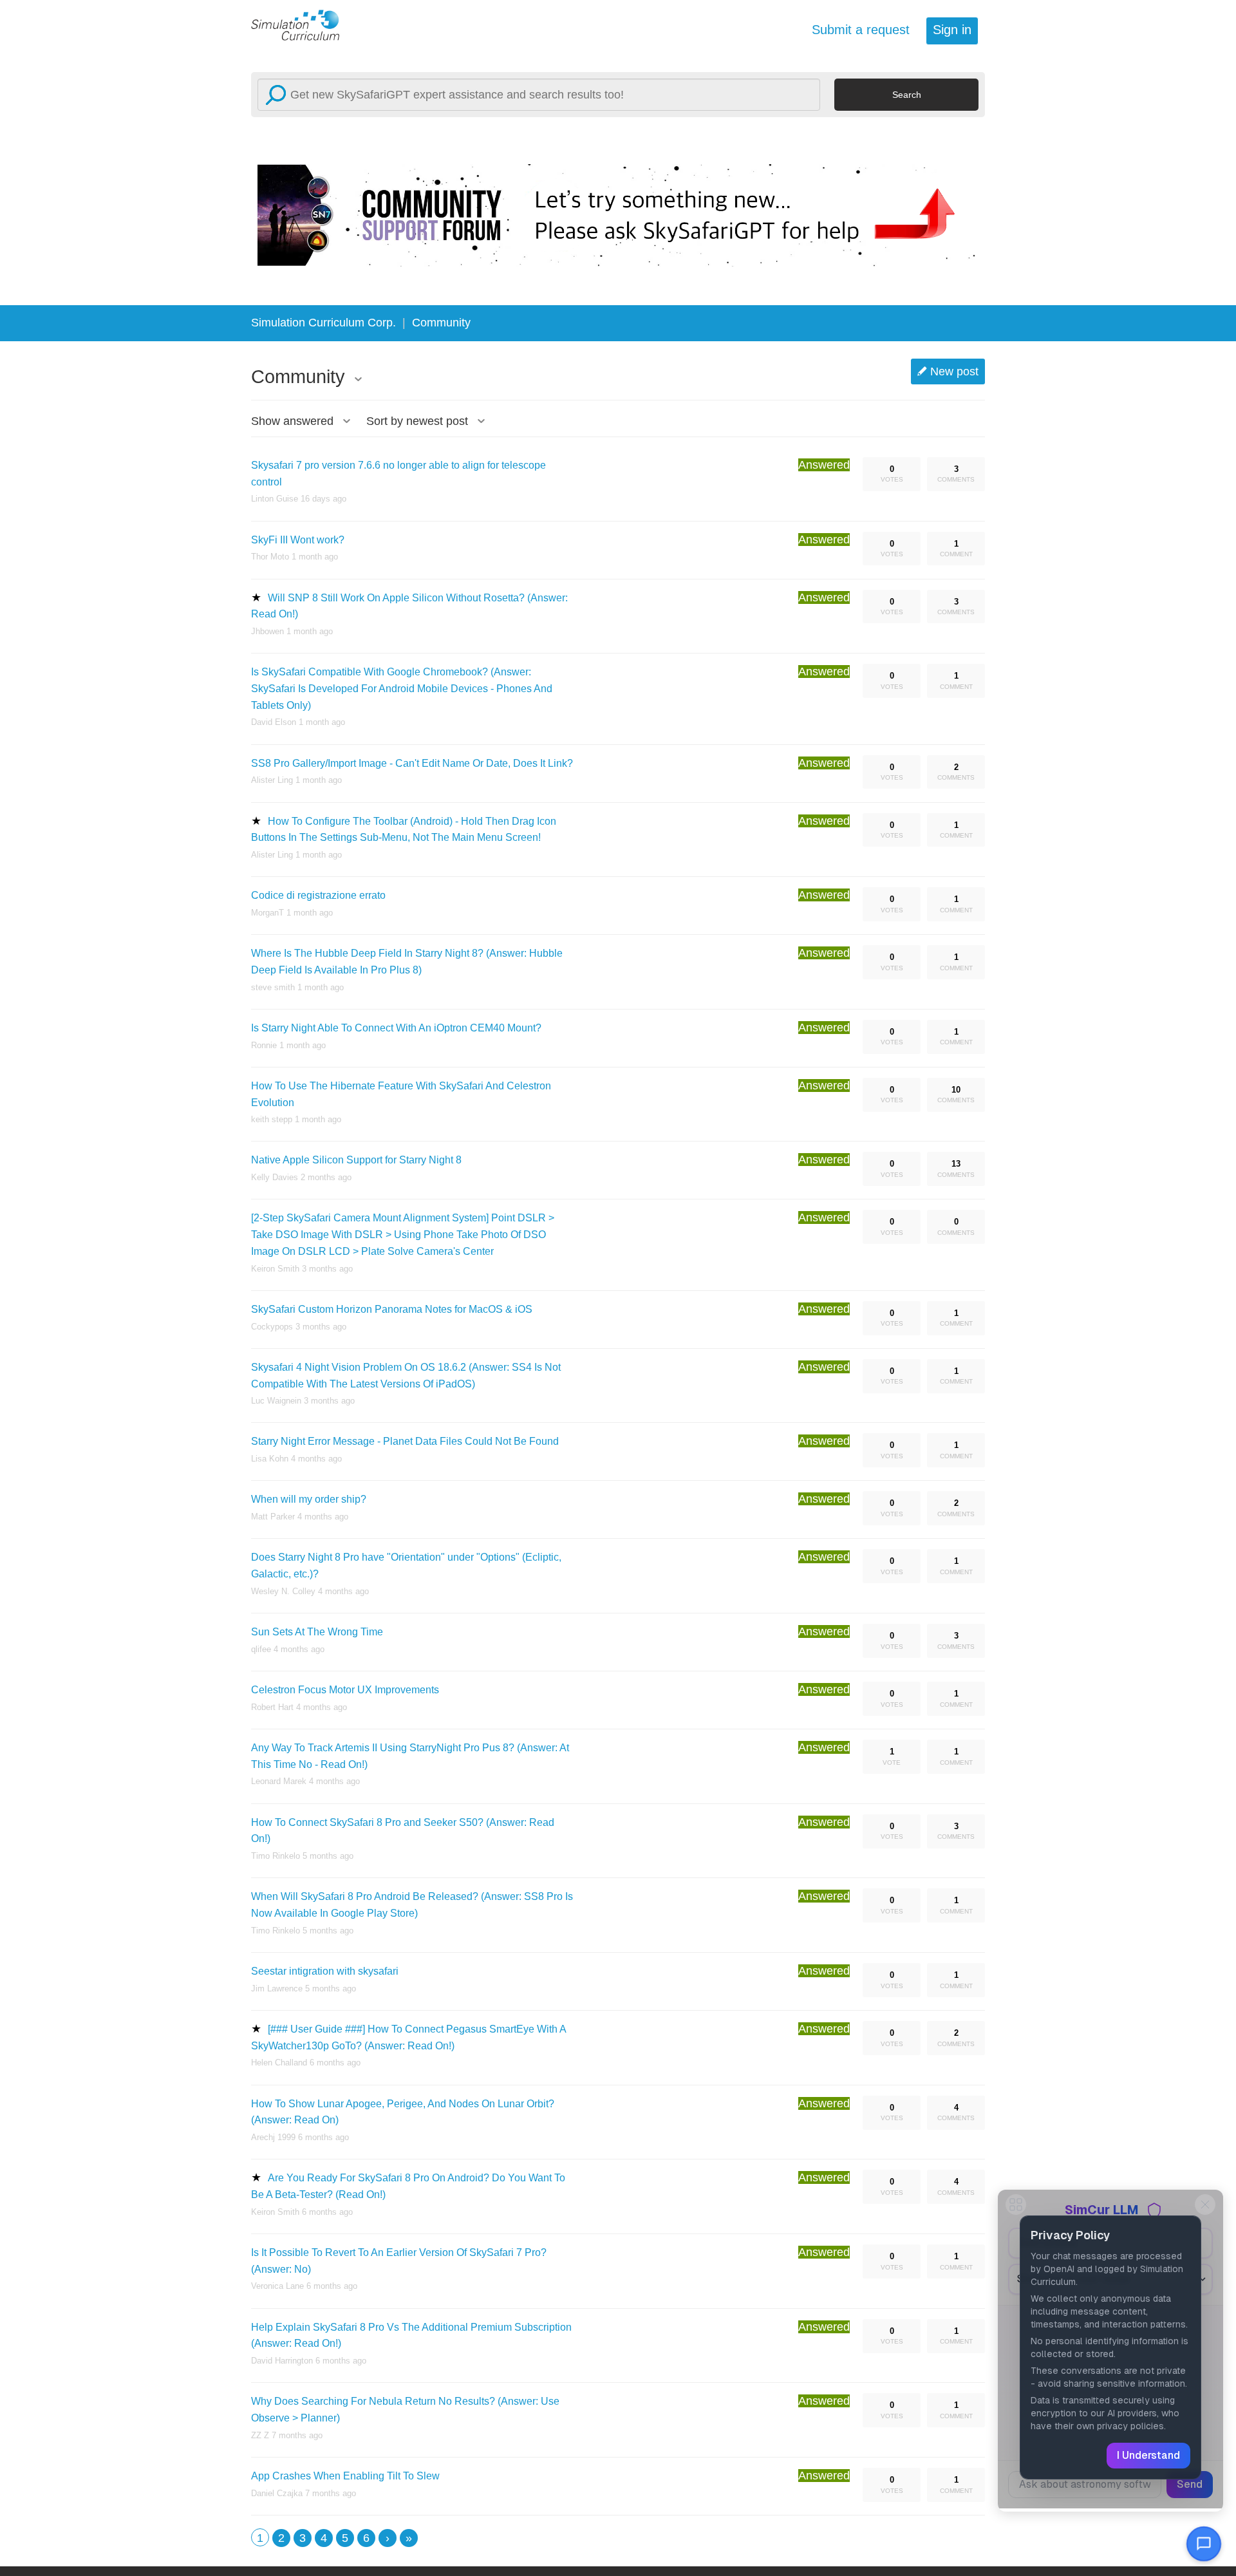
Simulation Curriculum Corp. (323, 323)
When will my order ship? (309, 1499)
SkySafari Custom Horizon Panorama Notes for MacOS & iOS (392, 1309)
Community (441, 323)
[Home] (303, 24)
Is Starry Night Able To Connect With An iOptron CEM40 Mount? (396, 1028)
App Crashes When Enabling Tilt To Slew (345, 2476)
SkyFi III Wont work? (298, 540)
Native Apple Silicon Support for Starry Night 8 (356, 1160)
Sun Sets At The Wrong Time (317, 1632)
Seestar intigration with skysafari (325, 1971)
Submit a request (861, 30)
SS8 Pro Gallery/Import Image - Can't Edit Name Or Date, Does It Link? (412, 763)
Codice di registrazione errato (318, 895)
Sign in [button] (952, 30)
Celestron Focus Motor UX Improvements (345, 1690)
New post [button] (954, 371)
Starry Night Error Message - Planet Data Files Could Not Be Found (405, 1441)
